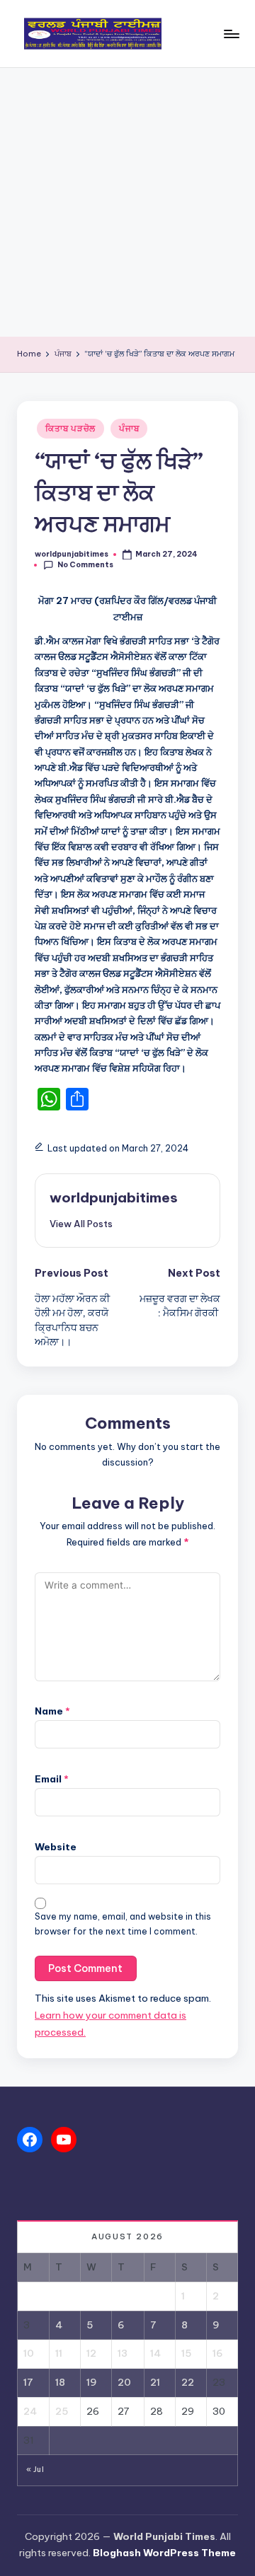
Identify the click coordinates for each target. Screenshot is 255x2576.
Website (56, 1847)
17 (28, 2382)
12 (91, 2353)
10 (29, 2353)
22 (188, 2382)
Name (52, 1711)
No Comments (85, 565)
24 (30, 2411)
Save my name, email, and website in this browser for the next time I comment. (123, 1924)
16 (218, 2353)
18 (60, 2382)
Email (52, 1779)
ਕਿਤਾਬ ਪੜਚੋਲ (70, 428)
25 (62, 2411)
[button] (81, 1224)
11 (59, 2353)
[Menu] (231, 34)
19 (92, 2382)
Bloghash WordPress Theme (164, 2553)
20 (124, 2382)
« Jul (35, 2470)
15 (186, 2353)
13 (123, 2353)
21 (155, 2382)
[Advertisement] (127, 202)
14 (155, 2353)
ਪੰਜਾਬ (129, 428)
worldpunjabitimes (114, 1197)
